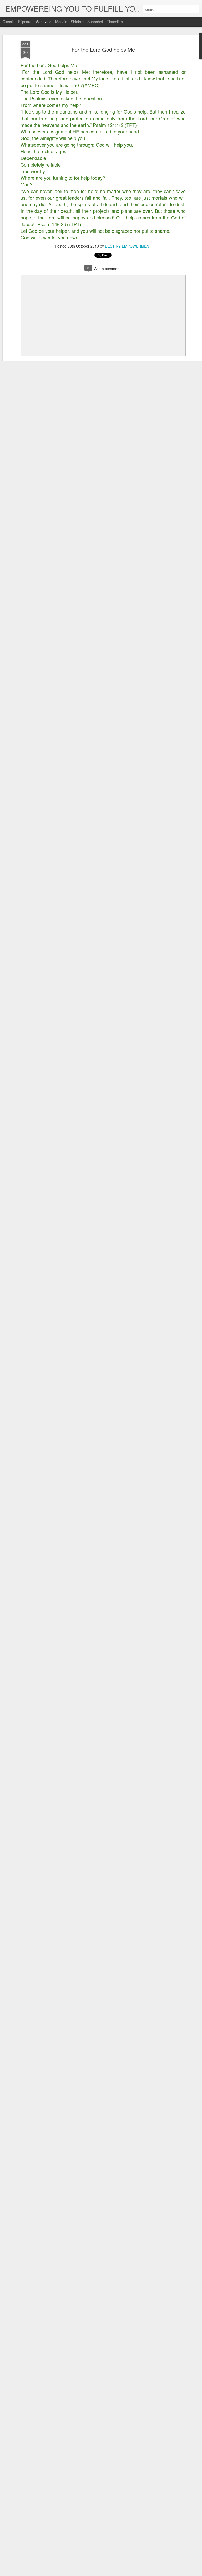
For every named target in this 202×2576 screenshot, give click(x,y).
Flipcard (25, 22)
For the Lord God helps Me (103, 50)
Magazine (43, 22)
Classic (9, 22)
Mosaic (61, 22)
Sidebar (77, 22)
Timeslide (115, 22)
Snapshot (95, 22)
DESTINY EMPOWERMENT (128, 246)
